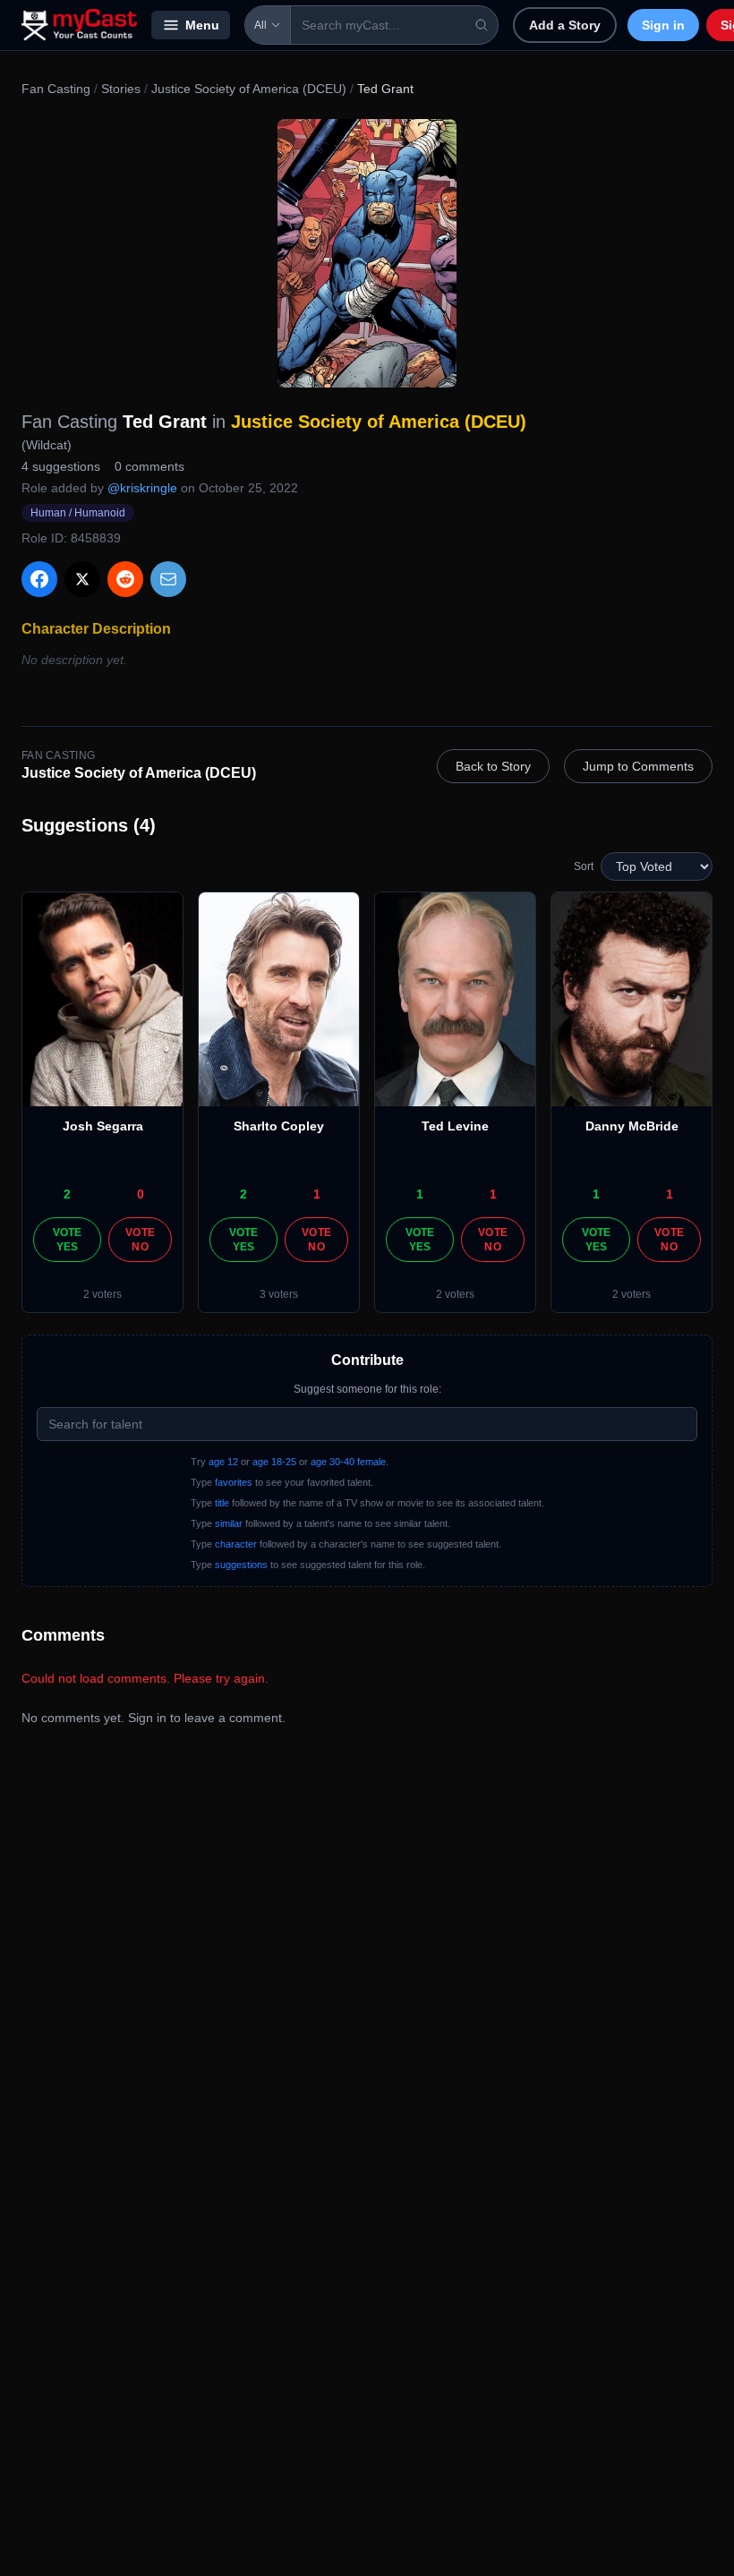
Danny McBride (632, 1126)
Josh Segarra (103, 1126)
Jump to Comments (638, 766)
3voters (279, 1294)
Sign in (663, 25)
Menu (202, 25)
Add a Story (565, 25)
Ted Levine (455, 1126)
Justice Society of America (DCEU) (249, 89)
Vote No (140, 1240)
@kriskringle (142, 488)
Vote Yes (68, 1240)
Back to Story (493, 766)
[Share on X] (82, 579)
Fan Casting (56, 89)
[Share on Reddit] (125, 579)
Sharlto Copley (279, 1126)
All (260, 25)
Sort (584, 866)
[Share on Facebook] (39, 579)
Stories (121, 89)
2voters (102, 1294)
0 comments (149, 466)
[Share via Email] (168, 579)
